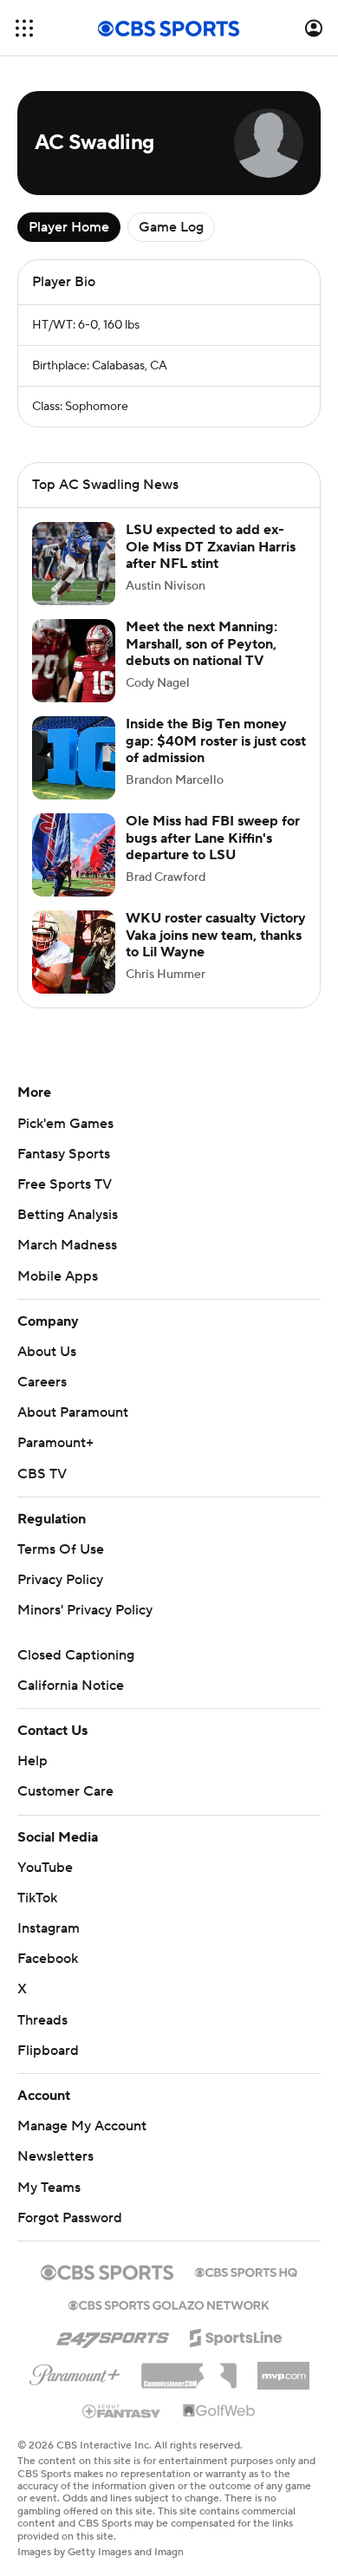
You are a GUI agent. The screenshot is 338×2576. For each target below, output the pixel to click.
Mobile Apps (58, 1276)
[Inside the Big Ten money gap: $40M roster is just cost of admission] (74, 758)
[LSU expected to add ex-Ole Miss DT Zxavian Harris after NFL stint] (74, 564)
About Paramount (73, 1412)
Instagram (49, 1928)
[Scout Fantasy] (122, 2410)
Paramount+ (55, 1443)
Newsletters (55, 2156)
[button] (24, 28)
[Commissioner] (189, 2370)
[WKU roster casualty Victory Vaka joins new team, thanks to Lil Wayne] (74, 952)
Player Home (69, 227)
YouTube (45, 1868)
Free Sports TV (65, 1184)
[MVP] (283, 2369)
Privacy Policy (60, 1580)
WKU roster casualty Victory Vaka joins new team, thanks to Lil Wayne (216, 935)
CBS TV (42, 1474)
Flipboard (48, 2051)
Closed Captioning (76, 1655)
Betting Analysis (68, 1215)
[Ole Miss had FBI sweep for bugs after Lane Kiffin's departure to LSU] (74, 855)
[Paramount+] (75, 2371)
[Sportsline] (236, 2335)
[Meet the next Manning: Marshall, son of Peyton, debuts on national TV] (74, 661)
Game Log (171, 227)
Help (32, 1761)
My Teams (49, 2188)
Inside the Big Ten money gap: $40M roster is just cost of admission (216, 740)
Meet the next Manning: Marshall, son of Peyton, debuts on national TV (201, 643)
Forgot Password (70, 2218)
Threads (42, 2020)
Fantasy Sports (64, 1154)
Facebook (48, 1959)
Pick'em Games (65, 1124)
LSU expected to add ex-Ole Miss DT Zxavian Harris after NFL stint (211, 546)
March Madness (67, 1245)
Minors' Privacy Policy (85, 1610)
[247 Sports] (113, 2335)
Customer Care (65, 1791)
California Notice (71, 1686)
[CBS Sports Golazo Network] (169, 2304)
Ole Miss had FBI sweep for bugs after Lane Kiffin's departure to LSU (213, 838)
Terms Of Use (61, 1549)
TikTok (37, 1898)
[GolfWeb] (219, 2411)
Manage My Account (82, 2126)
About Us (47, 1352)
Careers (42, 1382)
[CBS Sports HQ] (246, 2271)
